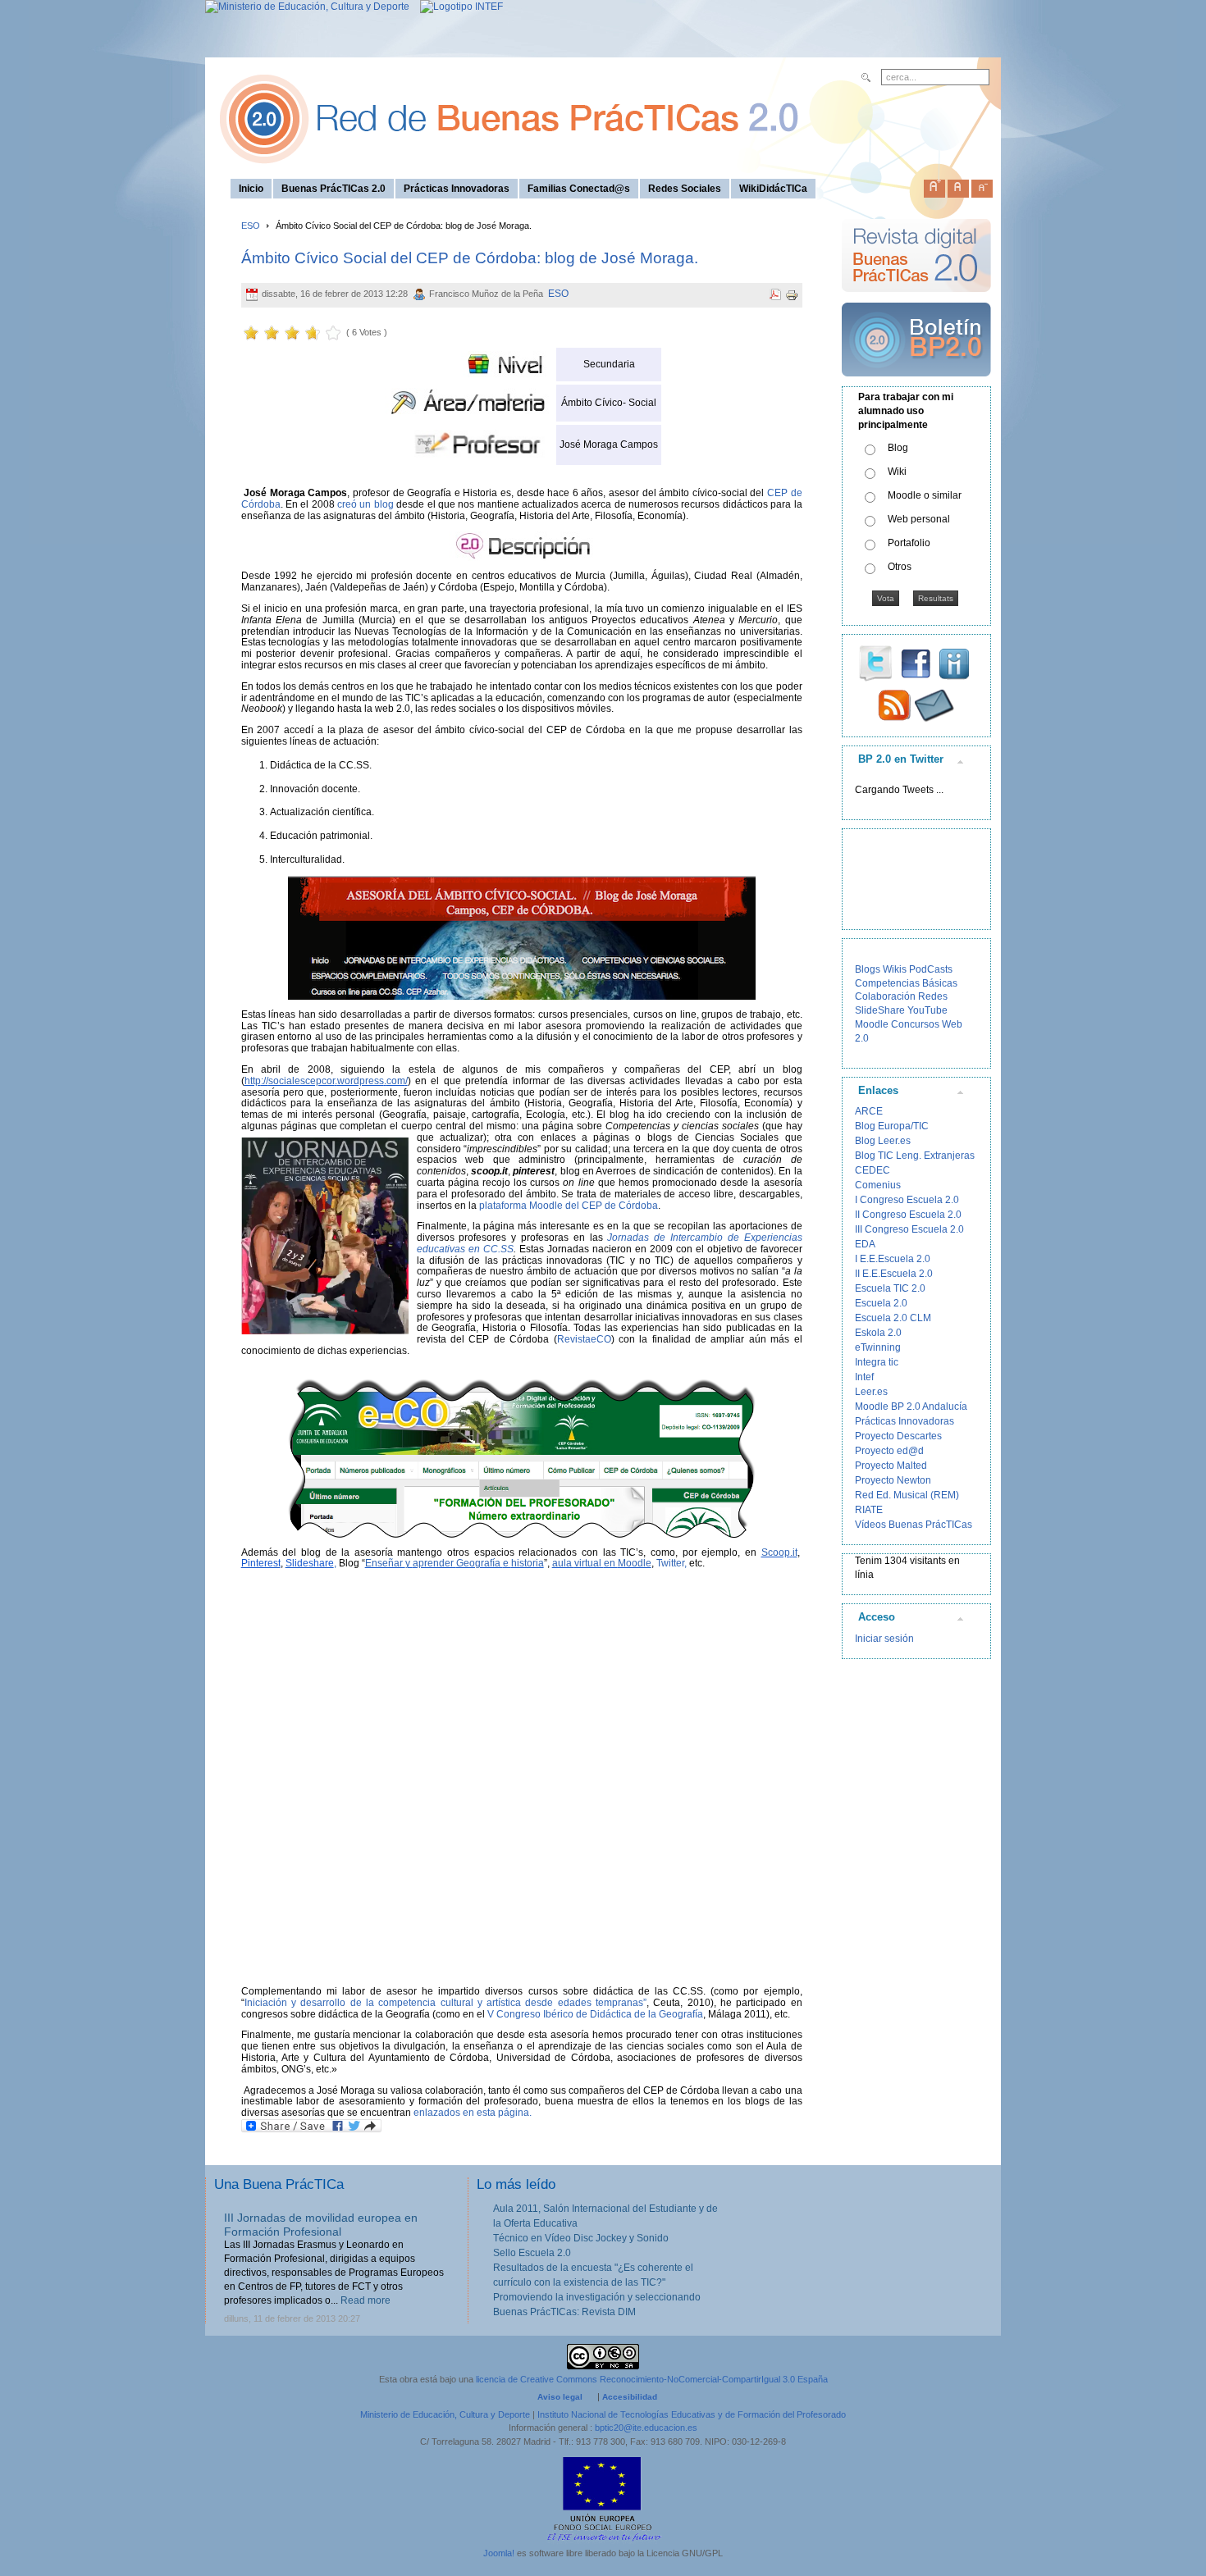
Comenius (878, 1185)
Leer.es (871, 1392)
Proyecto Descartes (898, 1436)
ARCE (869, 1111)
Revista (574, 1339)
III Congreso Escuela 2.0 (909, 1229)
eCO (601, 1339)
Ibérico (560, 2014)
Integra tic (877, 1362)
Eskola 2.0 (878, 1333)
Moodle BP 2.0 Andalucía (911, 1407)
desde (541, 2003)
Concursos (915, 1024)
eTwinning (878, 1347)
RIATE (869, 1510)
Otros (900, 567)
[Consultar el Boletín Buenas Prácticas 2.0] (916, 383)
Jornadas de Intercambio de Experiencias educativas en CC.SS (610, 1243)
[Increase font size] (934, 185)
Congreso (520, 2014)
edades (577, 2003)
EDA (865, 1244)
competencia (409, 2003)
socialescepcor (301, 1081)
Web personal (919, 519)
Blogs (868, 969)
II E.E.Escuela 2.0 (894, 1274)
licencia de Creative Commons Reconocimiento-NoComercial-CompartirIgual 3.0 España (652, 2379)
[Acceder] (522, 938)
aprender (434, 1563)
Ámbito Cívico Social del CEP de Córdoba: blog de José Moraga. (470, 258)
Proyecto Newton (893, 1480)
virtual (589, 1563)
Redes (933, 996)
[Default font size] (958, 185)
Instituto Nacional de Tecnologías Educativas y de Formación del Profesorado (692, 2414)
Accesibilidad (630, 2397)
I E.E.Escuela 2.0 (893, 1259)
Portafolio (909, 543)
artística (506, 2003)
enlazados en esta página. (473, 2113)
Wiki (897, 472)
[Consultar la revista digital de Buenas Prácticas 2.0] (916, 299)
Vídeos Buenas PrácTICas (914, 1525)
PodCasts (931, 969)
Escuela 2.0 (881, 1303)
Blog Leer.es (883, 1141)
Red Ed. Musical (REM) (907, 1495)
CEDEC (873, 1170)
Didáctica (612, 2014)
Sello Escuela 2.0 (532, 2253)
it (795, 1552)
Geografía (480, 1563)
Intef (864, 1377)
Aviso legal (560, 2397)
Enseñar (385, 1563)
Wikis (895, 969)
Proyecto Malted (891, 1466)
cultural (459, 2003)
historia (528, 1563)
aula (563, 1563)
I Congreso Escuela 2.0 (907, 1200)
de (358, 2003)
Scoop (776, 1552)
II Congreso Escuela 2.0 (908, 1215)
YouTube (927, 1010)
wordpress (361, 1081)
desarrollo (325, 2003)
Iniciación (268, 2003)
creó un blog (365, 504)
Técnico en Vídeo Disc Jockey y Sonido (581, 2238)
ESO (251, 226)
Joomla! (499, 2553)
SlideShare (880, 1010)
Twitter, (672, 1563)
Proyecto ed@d (889, 1451)
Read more (365, 2300)
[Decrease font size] (982, 185)
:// (265, 1081)
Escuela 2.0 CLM (893, 1318)
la (372, 2003)
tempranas (619, 2003)
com (396, 1081)
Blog (898, 448)
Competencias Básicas (906, 983)
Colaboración (885, 996)
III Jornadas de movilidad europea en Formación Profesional (321, 2225)
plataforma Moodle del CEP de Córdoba (569, 1206)
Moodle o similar (925, 495)
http (253, 1081)
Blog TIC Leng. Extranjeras (915, 1156)
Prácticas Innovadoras (904, 1421)
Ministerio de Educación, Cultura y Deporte (445, 2414)
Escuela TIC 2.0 (890, 1288)
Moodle (635, 1563)
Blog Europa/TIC (892, 1126)
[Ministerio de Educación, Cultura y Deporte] (307, 7)
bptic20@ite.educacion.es (646, 2428)
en (611, 1563)
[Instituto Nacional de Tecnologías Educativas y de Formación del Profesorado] (457, 7)
